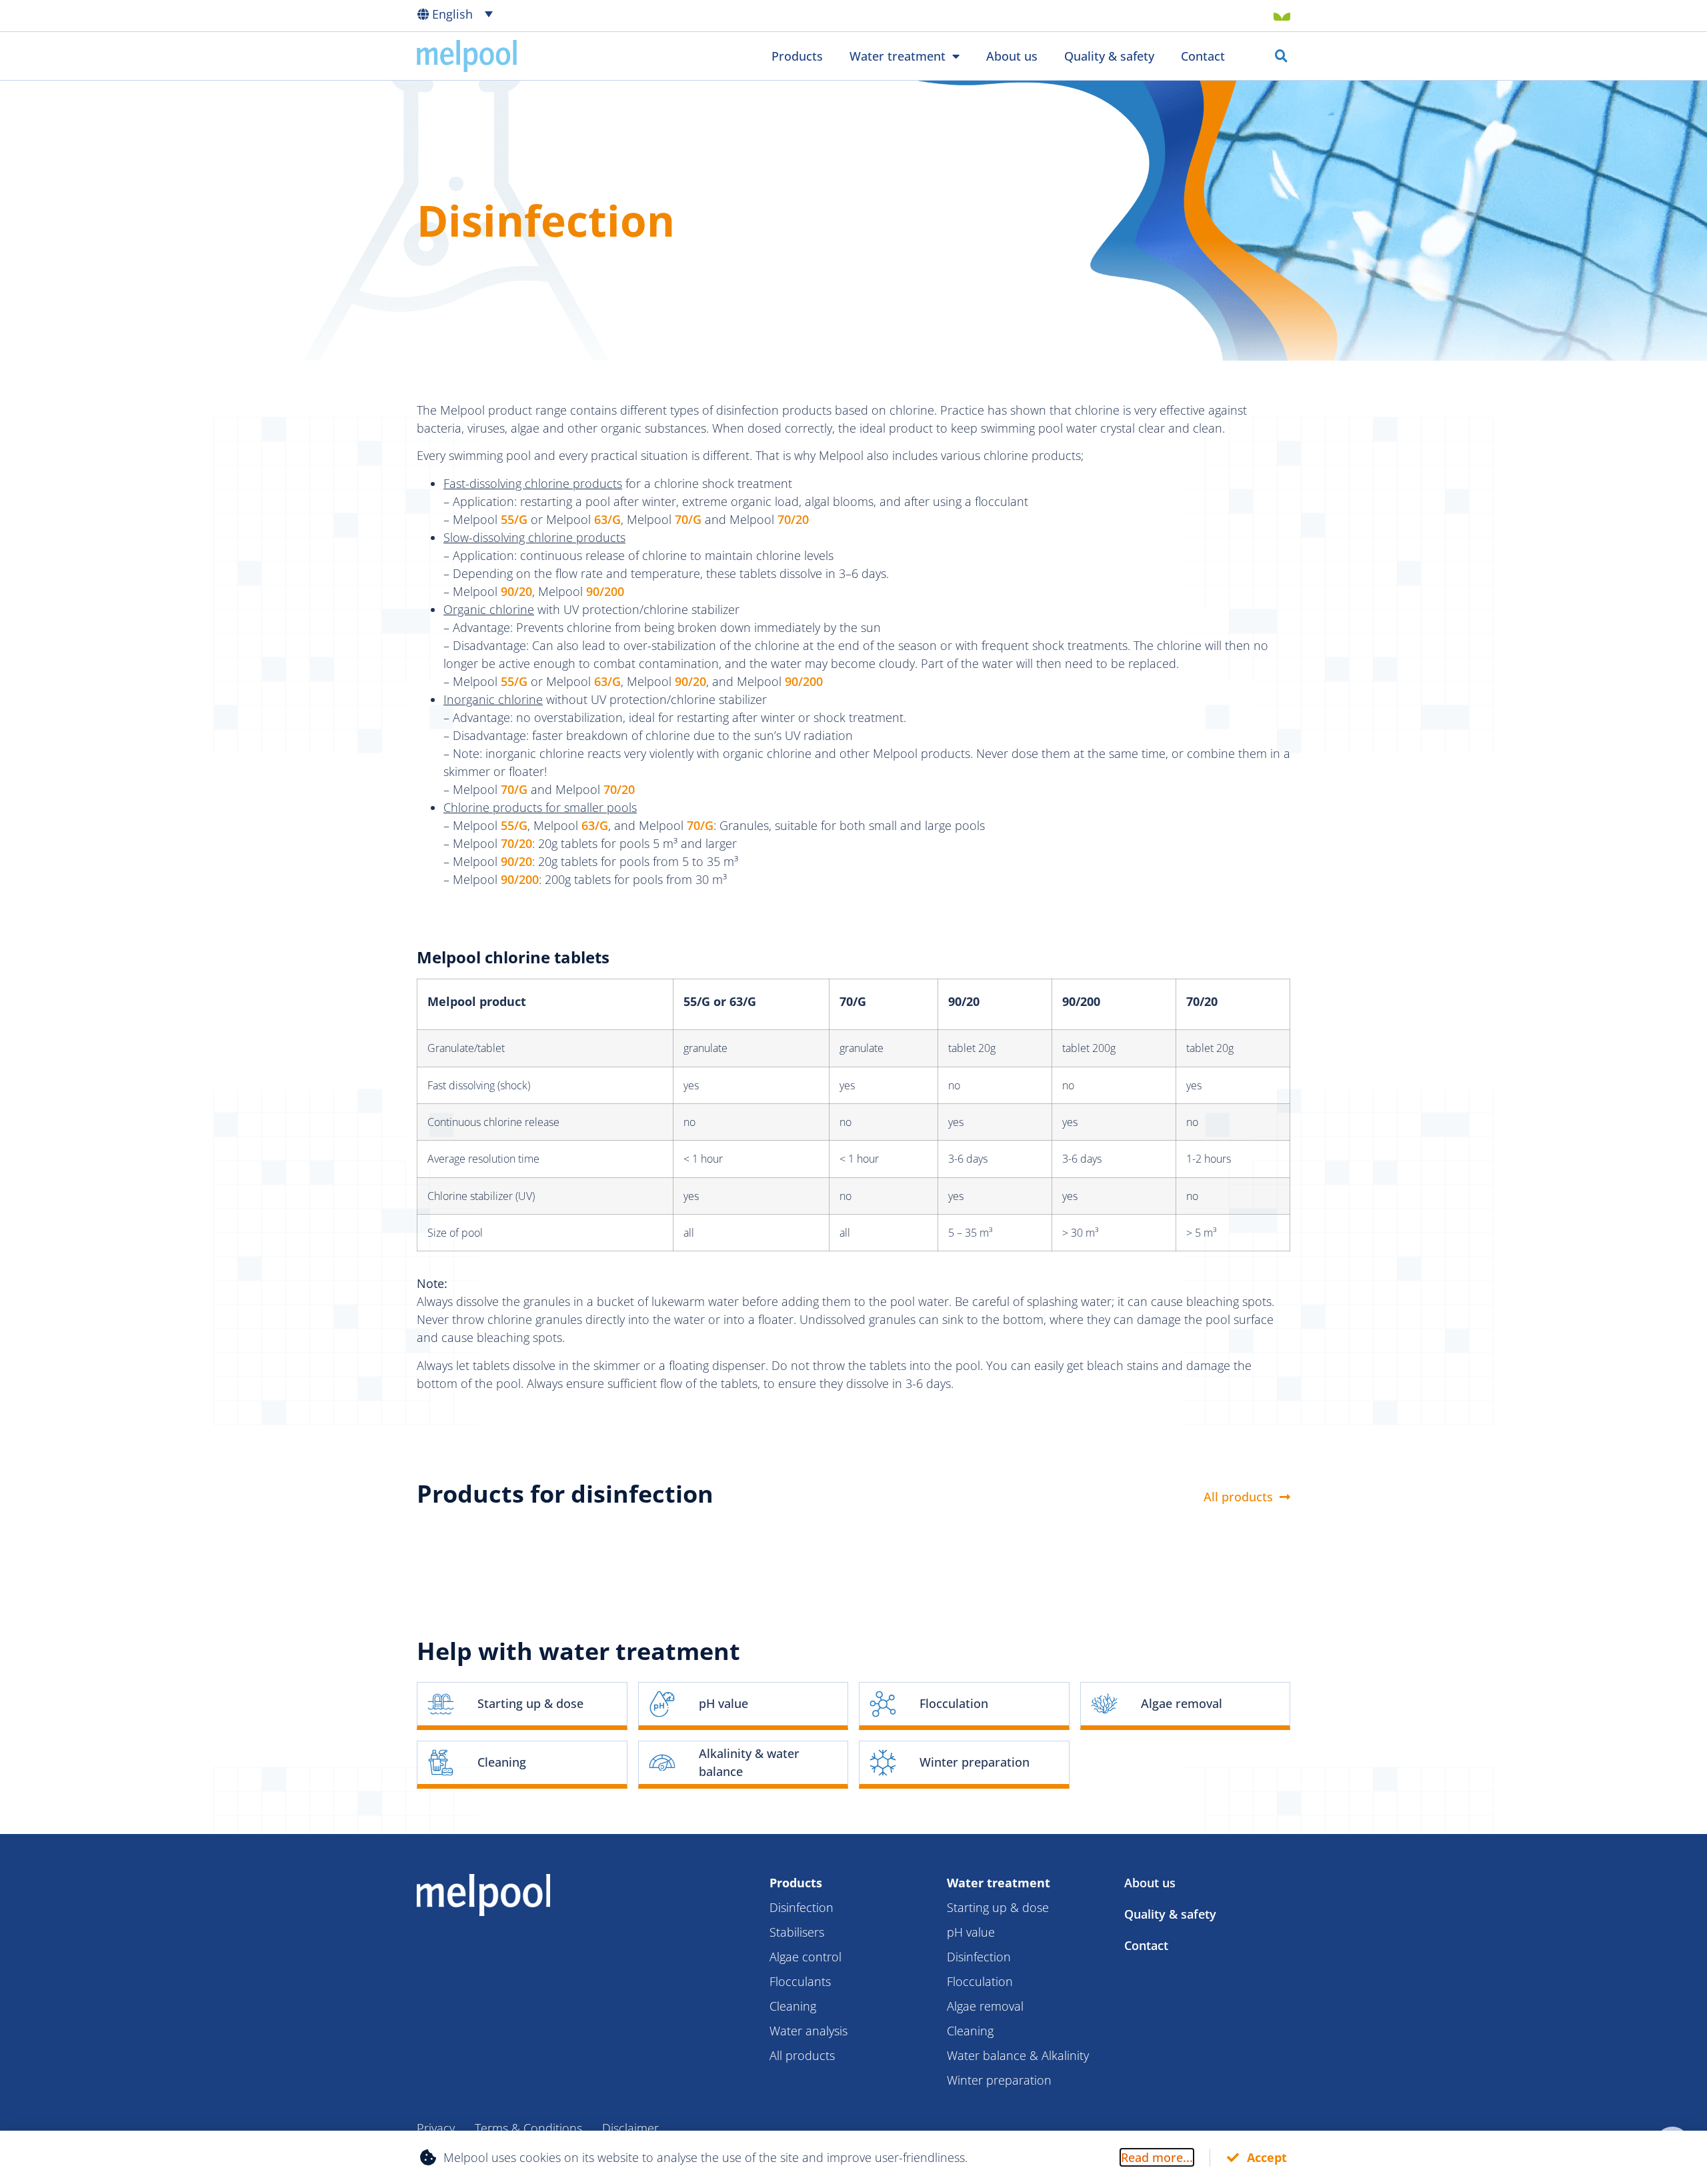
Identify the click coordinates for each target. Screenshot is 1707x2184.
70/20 (793, 519)
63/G (607, 519)
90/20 (516, 591)
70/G (688, 519)
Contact (1203, 56)
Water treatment (898, 56)
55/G (514, 519)
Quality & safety (1109, 56)
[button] (466, 13)
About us (1012, 56)
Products (797, 56)
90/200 (605, 591)
